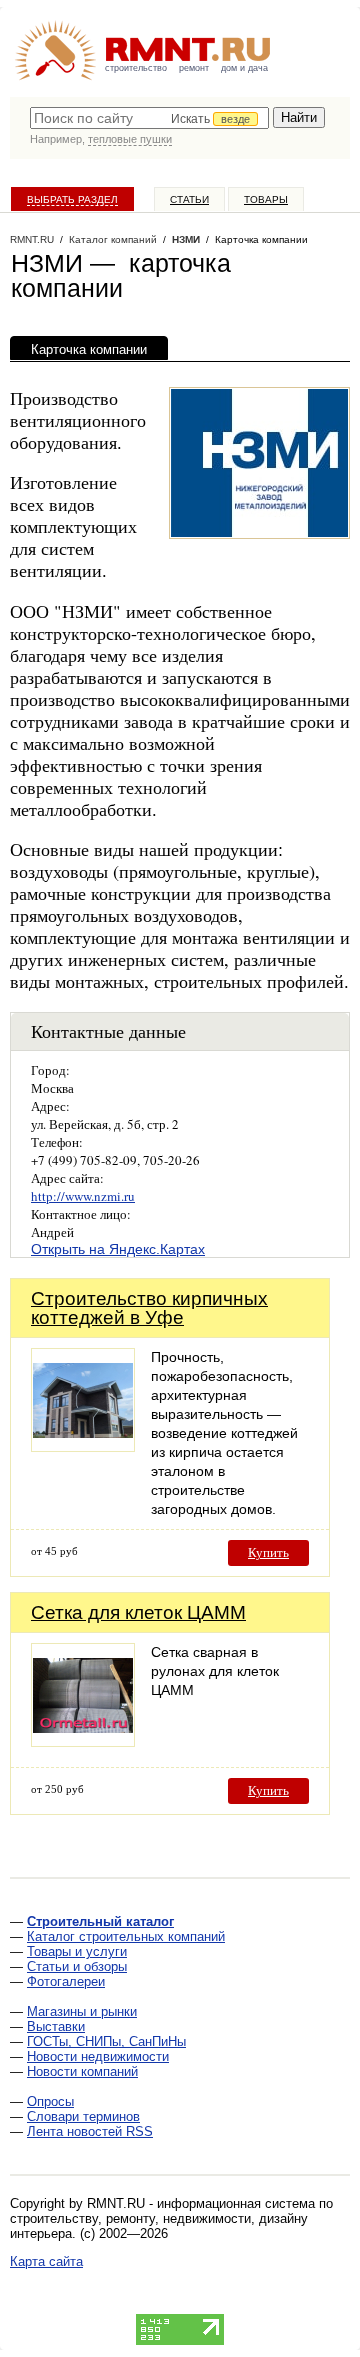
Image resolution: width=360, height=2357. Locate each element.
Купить (268, 1552)
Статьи (189, 199)
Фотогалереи (66, 1981)
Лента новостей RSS (90, 2131)
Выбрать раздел (72, 199)
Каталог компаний (113, 239)
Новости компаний (82, 2071)
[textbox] (149, 118)
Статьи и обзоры (77, 1966)
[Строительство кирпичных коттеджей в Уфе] (83, 1446)
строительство (136, 68)
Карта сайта (46, 2261)
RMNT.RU (32, 239)
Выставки (56, 2026)
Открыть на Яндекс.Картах (118, 1249)
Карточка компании (89, 349)
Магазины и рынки (82, 2011)
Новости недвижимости (98, 2056)
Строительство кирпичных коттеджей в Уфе (149, 1308)
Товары (266, 199)
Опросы (50, 2101)
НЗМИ (186, 239)
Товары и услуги (77, 1951)
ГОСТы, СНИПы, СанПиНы (106, 2041)
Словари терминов (83, 2116)
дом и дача (244, 68)
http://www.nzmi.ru (83, 1196)
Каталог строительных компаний (126, 1936)
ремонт (194, 68)
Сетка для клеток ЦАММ (138, 1612)
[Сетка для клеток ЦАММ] (83, 1741)
